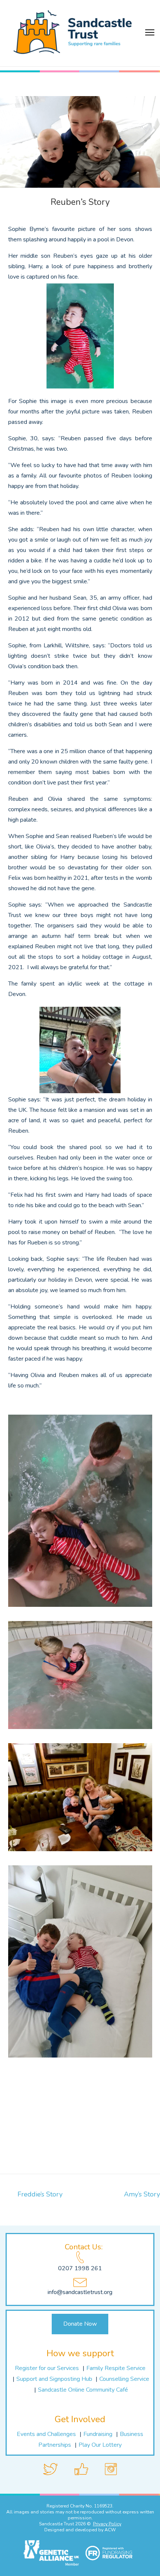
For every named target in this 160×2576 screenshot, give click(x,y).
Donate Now (80, 2324)
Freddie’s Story (40, 2194)
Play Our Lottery (100, 2445)
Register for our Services (47, 2368)
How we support (80, 2353)
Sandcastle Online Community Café (83, 2390)
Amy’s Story (142, 2194)
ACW (110, 2530)
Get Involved (80, 2419)
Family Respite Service (116, 2368)
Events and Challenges (46, 2434)
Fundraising (98, 2434)
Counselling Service (124, 2379)
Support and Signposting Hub (55, 2379)
